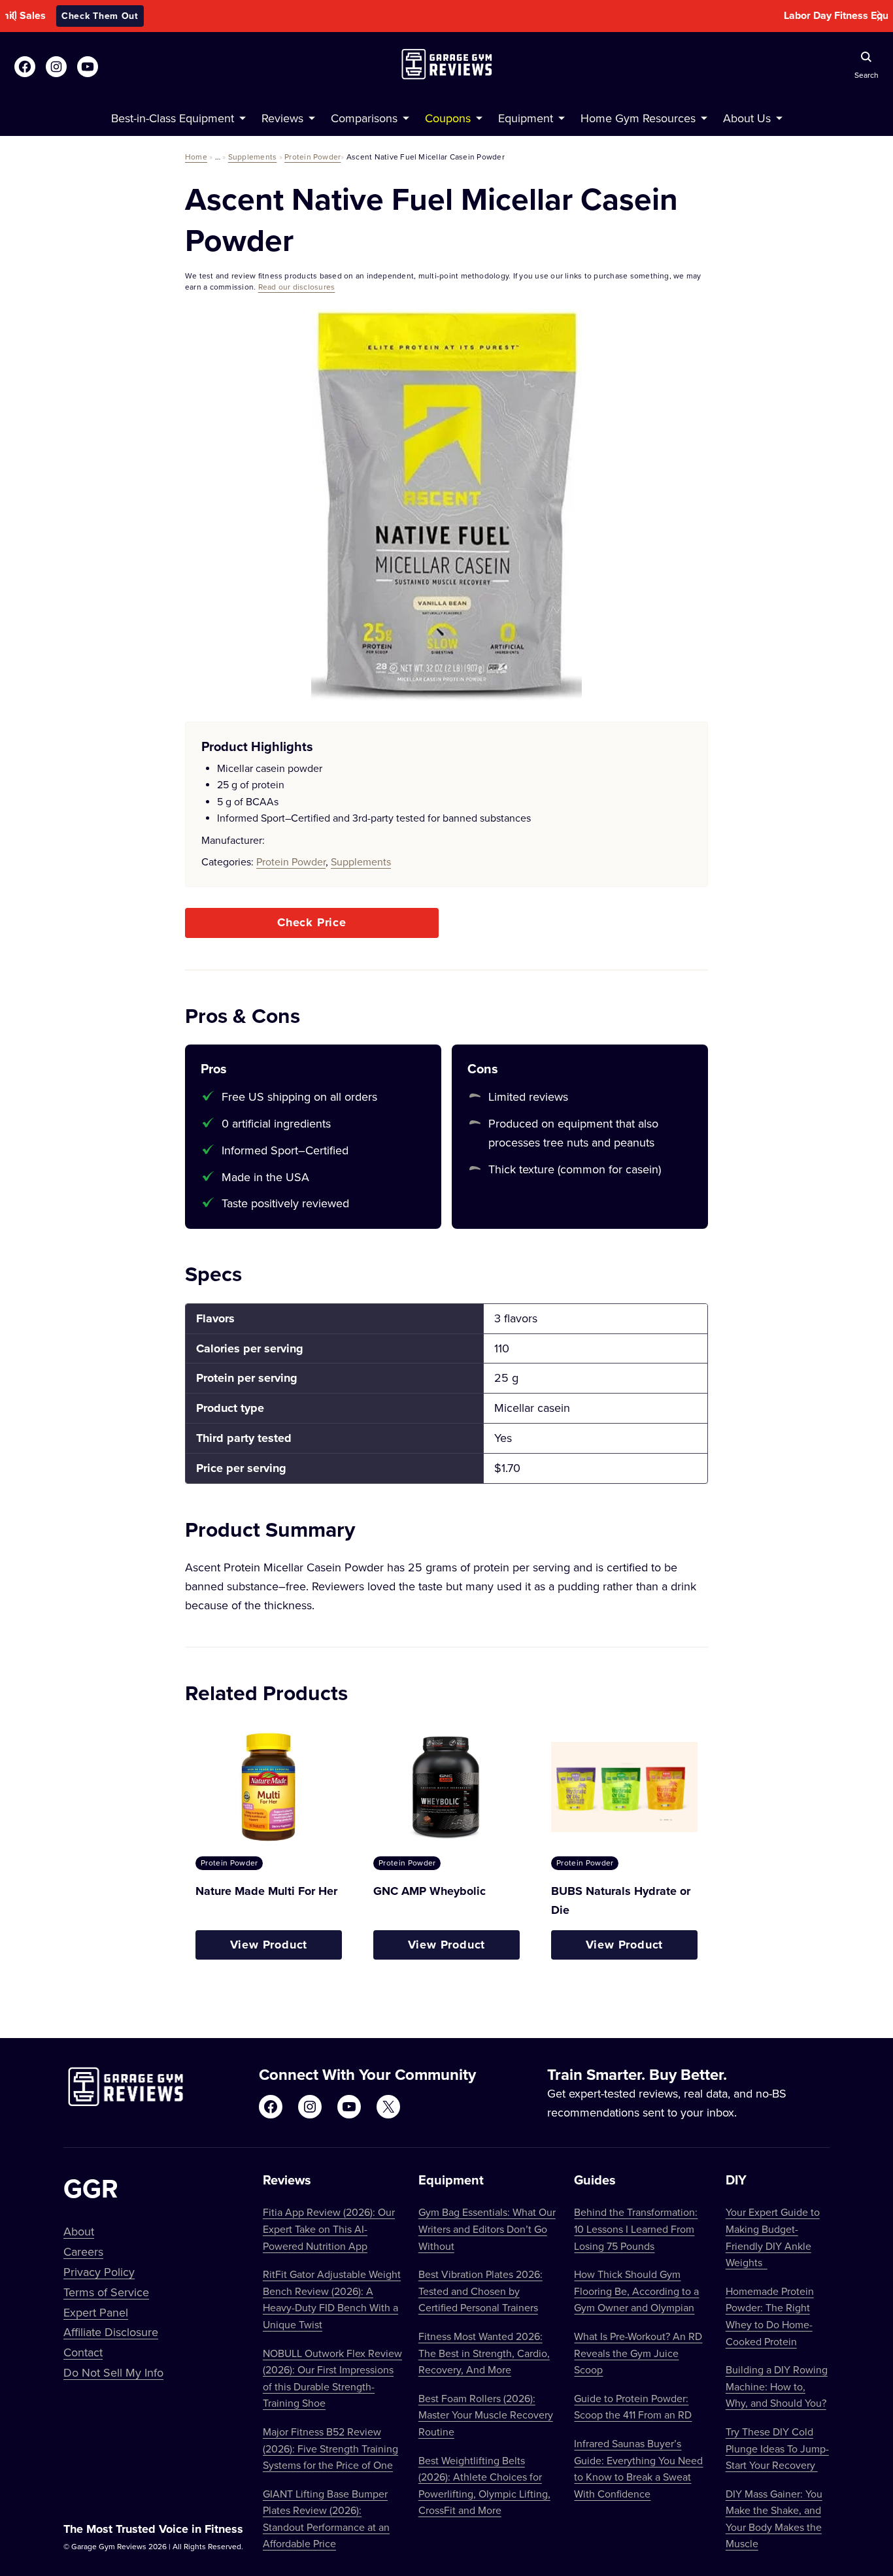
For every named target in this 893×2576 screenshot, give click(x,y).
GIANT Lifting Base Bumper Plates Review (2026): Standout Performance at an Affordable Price (326, 2519)
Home (196, 157)
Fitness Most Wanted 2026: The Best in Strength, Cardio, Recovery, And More (484, 2353)
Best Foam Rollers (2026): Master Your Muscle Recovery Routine (486, 2415)
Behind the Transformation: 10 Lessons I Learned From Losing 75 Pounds (636, 2229)
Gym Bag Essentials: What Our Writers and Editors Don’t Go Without (487, 2229)
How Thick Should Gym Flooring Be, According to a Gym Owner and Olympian (636, 2291)
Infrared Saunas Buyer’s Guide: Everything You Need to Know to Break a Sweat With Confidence (638, 2468)
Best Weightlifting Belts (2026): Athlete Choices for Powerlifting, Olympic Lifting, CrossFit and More (484, 2485)
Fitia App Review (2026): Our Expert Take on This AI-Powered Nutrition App (329, 2229)
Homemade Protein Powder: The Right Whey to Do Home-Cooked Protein (770, 2316)
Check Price (312, 922)
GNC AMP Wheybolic (430, 1891)
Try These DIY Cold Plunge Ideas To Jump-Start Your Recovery (777, 2448)
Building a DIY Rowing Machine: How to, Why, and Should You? (777, 2386)
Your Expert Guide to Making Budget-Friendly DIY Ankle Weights (773, 2237)
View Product (269, 1945)
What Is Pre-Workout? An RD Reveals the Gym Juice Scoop (638, 2353)
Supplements (253, 157)
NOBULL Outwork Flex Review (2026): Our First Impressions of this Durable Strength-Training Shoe (332, 2378)
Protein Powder (312, 157)
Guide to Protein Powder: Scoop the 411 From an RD (633, 2407)
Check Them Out (535, 16)
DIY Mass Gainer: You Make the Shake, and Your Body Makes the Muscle (774, 2519)
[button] (13, 16)
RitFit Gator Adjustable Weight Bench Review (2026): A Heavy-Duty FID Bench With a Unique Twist (332, 2299)
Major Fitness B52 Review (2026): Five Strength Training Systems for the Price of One (330, 2448)
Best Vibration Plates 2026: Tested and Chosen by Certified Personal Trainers (480, 2291)
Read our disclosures (297, 287)
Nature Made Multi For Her (266, 1891)
